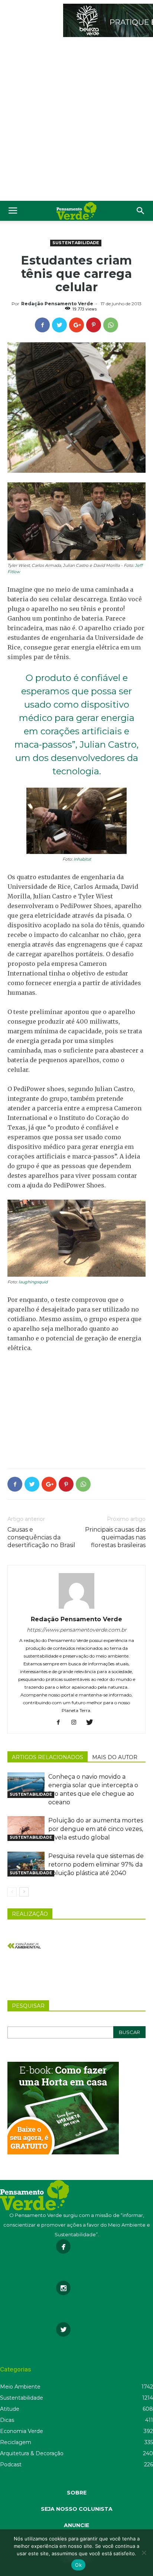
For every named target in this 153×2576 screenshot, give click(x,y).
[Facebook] (61, 1723)
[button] (141, 211)
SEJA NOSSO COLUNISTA (77, 2509)
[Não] (144, 2553)
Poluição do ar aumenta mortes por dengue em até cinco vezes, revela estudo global (96, 1829)
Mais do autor (115, 1757)
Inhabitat (82, 859)
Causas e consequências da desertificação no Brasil (41, 1537)
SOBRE (77, 2493)
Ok (78, 2565)
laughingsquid (33, 1282)
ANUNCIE (76, 2525)
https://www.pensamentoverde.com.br (77, 1630)
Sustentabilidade (76, 243)
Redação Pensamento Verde (57, 304)
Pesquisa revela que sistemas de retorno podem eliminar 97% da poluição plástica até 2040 (96, 1864)
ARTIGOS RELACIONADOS (48, 1757)
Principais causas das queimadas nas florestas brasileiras (115, 1537)
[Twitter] (92, 1723)
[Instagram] (77, 1723)
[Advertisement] (76, 121)
